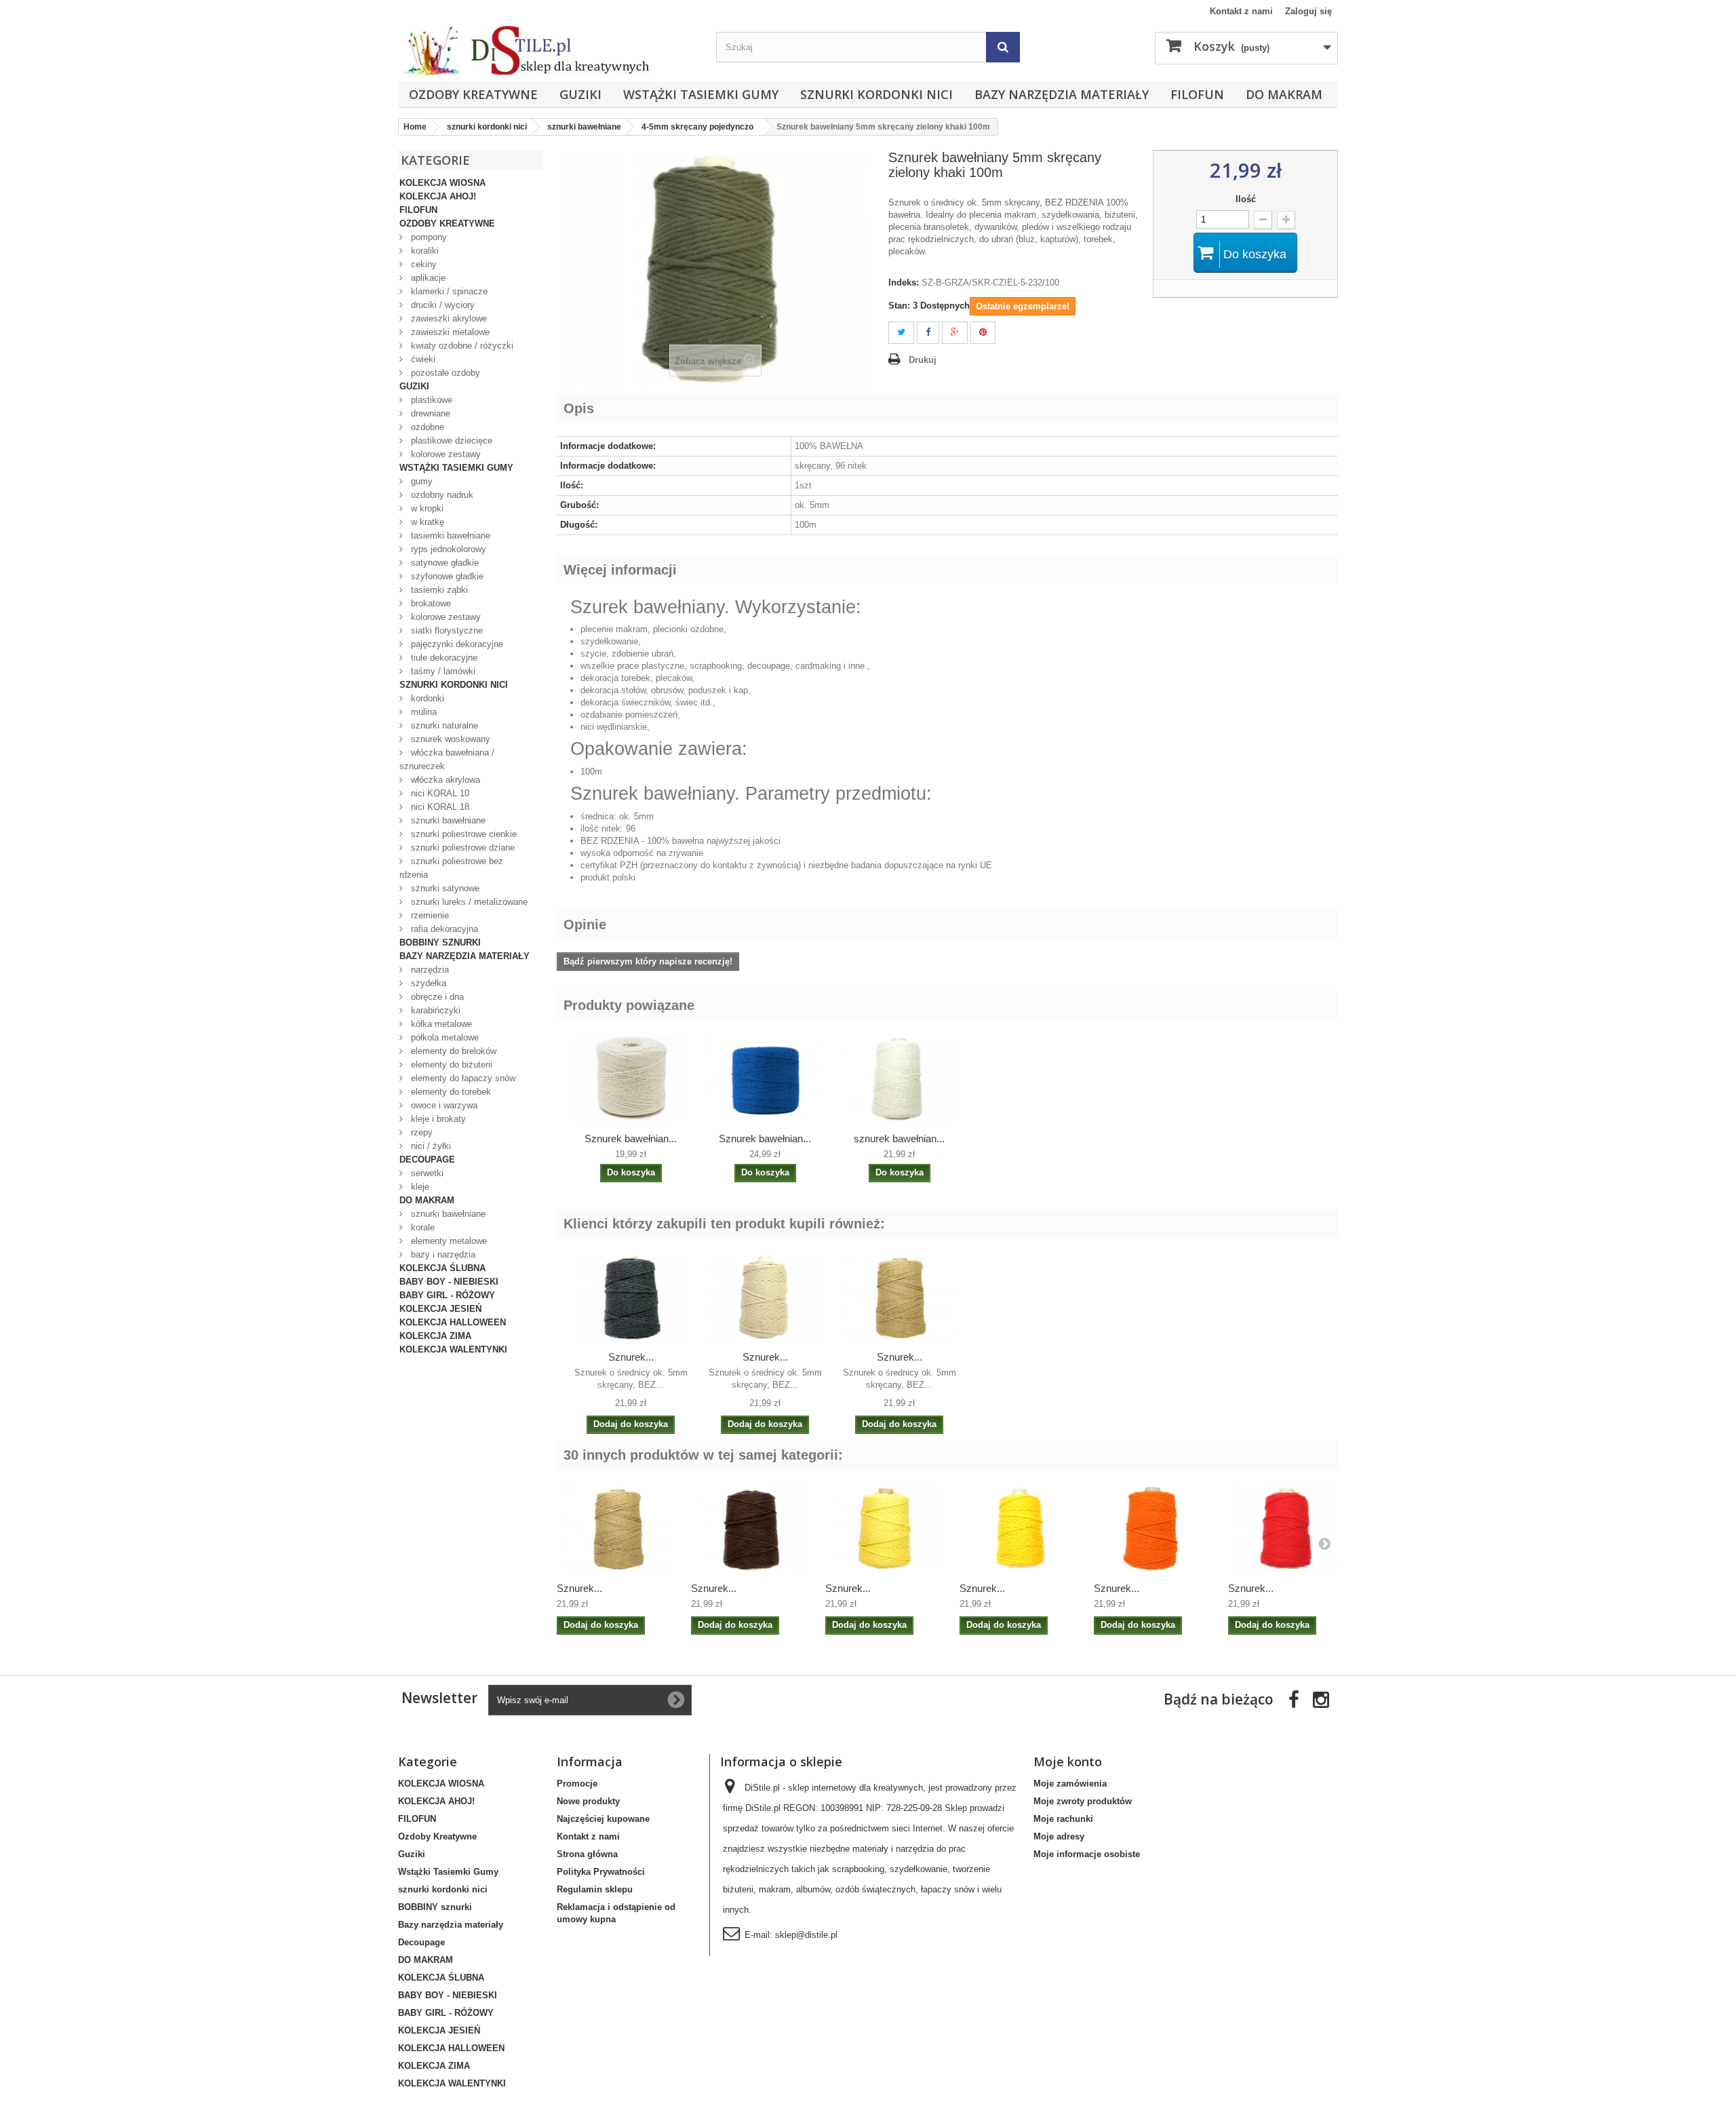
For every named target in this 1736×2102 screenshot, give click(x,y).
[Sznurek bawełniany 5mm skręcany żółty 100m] (1020, 1529)
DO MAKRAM (1284, 94)
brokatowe (430, 603)
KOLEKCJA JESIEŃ (440, 1309)
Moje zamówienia (1070, 1784)
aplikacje (427, 278)
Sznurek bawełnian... (631, 1138)
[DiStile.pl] (550, 50)
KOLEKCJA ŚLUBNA (442, 1268)
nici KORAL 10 (439, 793)
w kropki (426, 508)
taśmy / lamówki (442, 671)
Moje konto (1068, 1762)
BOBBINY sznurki (440, 942)
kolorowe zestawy (445, 454)
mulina (422, 712)
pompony (428, 237)
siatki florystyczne (446, 630)
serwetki (426, 1173)
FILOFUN (1197, 94)
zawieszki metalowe (449, 332)
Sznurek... (631, 1357)
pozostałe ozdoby (444, 373)
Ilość (1246, 199)
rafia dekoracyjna (443, 929)
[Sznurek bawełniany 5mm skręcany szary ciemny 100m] (631, 1298)
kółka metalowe (440, 1024)
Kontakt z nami (1241, 11)
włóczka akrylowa (444, 780)
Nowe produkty (588, 1801)
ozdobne (426, 427)
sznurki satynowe (444, 888)
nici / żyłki (430, 1146)
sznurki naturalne (443, 725)
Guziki (580, 94)
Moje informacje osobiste (1087, 1854)
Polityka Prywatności (601, 1872)
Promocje (577, 1784)
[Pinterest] (983, 333)
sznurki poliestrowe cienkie (462, 834)
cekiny (422, 264)
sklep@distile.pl (806, 1935)
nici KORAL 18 (439, 807)
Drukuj (923, 360)
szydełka (427, 983)
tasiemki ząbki (438, 590)
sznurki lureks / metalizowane (468, 902)
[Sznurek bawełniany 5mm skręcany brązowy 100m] (751, 1529)
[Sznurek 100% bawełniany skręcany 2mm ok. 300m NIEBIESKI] (765, 1079)
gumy (420, 481)
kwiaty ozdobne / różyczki (461, 346)
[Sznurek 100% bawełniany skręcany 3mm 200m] (899, 1079)
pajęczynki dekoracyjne (456, 644)
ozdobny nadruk (441, 495)
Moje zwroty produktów (1083, 1801)
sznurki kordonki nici (876, 94)
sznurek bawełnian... (899, 1138)
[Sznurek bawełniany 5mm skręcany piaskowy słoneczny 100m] (899, 1298)
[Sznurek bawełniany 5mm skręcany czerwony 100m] (1288, 1529)
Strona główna (587, 1854)
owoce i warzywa (443, 1105)
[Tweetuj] (901, 333)
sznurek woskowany (449, 739)
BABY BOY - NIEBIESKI (449, 1282)
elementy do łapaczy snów (462, 1078)
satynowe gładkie (443, 563)
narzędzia (429, 970)
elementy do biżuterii (450, 1065)
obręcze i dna (436, 997)
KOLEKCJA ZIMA (435, 1336)
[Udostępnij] (928, 333)
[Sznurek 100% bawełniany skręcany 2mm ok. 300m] (631, 1079)
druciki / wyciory (441, 305)
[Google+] (955, 333)
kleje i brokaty (437, 1119)
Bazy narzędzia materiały (1062, 94)
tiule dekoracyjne (443, 658)
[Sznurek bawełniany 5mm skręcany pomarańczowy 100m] (1154, 1529)
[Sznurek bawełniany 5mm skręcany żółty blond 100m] (886, 1529)
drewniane (429, 413)
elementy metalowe (448, 1241)
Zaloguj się (1308, 11)
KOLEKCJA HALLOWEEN (453, 1322)
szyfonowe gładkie (446, 576)
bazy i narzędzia (442, 1254)
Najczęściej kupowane (603, 1819)
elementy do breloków (452, 1051)
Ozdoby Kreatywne (473, 94)
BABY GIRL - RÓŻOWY (447, 1295)
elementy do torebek (450, 1092)
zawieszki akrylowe (448, 318)
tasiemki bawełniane (449, 536)
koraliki (423, 251)
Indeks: (904, 283)
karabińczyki (434, 1010)
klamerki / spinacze (448, 291)
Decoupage (427, 1160)
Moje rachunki (1063, 1819)
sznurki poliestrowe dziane (461, 848)
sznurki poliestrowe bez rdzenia (451, 868)
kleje (419, 1187)
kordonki (426, 698)
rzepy (420, 1132)
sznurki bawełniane (447, 820)
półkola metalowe (443, 1037)
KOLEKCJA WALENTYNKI (453, 1349)
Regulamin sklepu (595, 1889)
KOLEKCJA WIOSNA (442, 183)
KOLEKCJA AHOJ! (438, 196)
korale (421, 1227)
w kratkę (426, 522)
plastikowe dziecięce (450, 441)
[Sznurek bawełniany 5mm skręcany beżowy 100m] (765, 1298)
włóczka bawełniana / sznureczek (447, 759)
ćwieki (422, 359)
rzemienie (429, 915)
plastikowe (430, 400)
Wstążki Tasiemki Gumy (701, 94)
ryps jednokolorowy (447, 549)
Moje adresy (1059, 1836)
